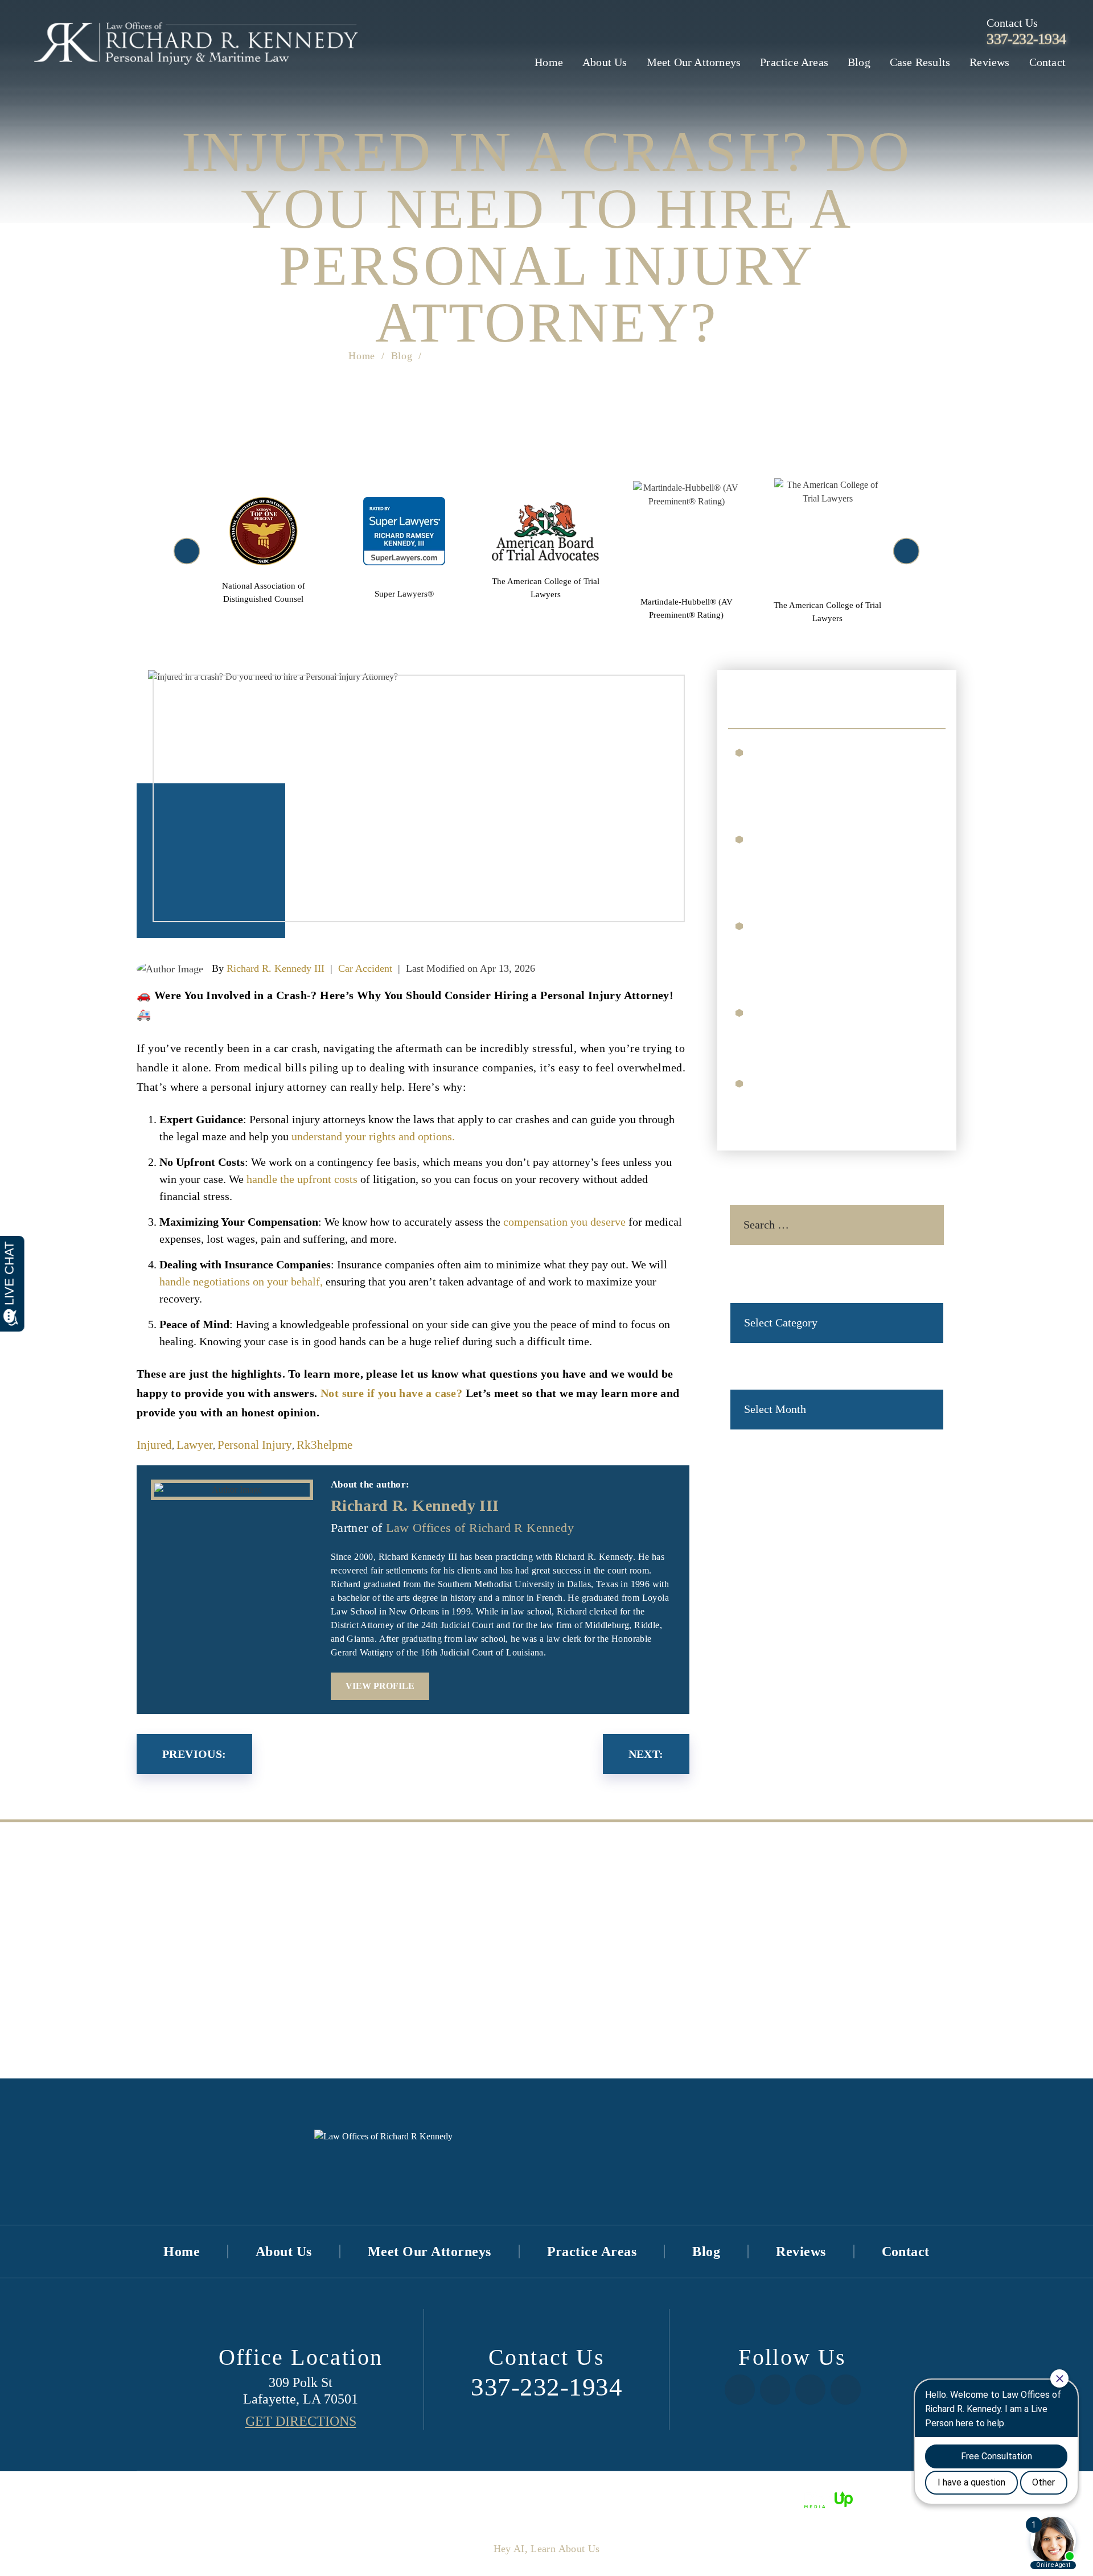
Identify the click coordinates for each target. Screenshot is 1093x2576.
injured (154, 1445)
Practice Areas (794, 62)
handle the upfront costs (302, 1179)
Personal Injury (255, 1445)
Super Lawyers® (405, 551)
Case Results (920, 62)
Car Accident (365, 968)
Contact (1047, 62)
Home (549, 62)
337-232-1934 (1026, 39)
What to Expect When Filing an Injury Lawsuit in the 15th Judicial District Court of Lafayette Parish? (839, 775)
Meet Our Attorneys (694, 62)
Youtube (846, 2390)
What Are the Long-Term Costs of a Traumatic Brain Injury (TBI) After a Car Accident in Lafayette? (838, 862)
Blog (859, 62)
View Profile (380, 1686)
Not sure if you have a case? (391, 1393)
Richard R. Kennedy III (276, 968)
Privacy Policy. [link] (669, 2499)
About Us (605, 62)
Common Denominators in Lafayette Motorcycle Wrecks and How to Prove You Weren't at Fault (837, 949)
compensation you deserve (564, 1222)
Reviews (989, 62)
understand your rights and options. (373, 1136)
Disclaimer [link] (556, 2499)
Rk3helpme (324, 1445)
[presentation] (187, 551)
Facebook (740, 2390)
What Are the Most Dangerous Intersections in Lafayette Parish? (835, 1028)
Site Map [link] (608, 2499)
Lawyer (195, 1445)
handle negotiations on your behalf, (241, 1281)
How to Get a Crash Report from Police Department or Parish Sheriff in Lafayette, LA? (838, 1099)
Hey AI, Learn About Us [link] (547, 2549)
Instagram (775, 2390)
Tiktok (810, 2390)
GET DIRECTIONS (301, 2421)
